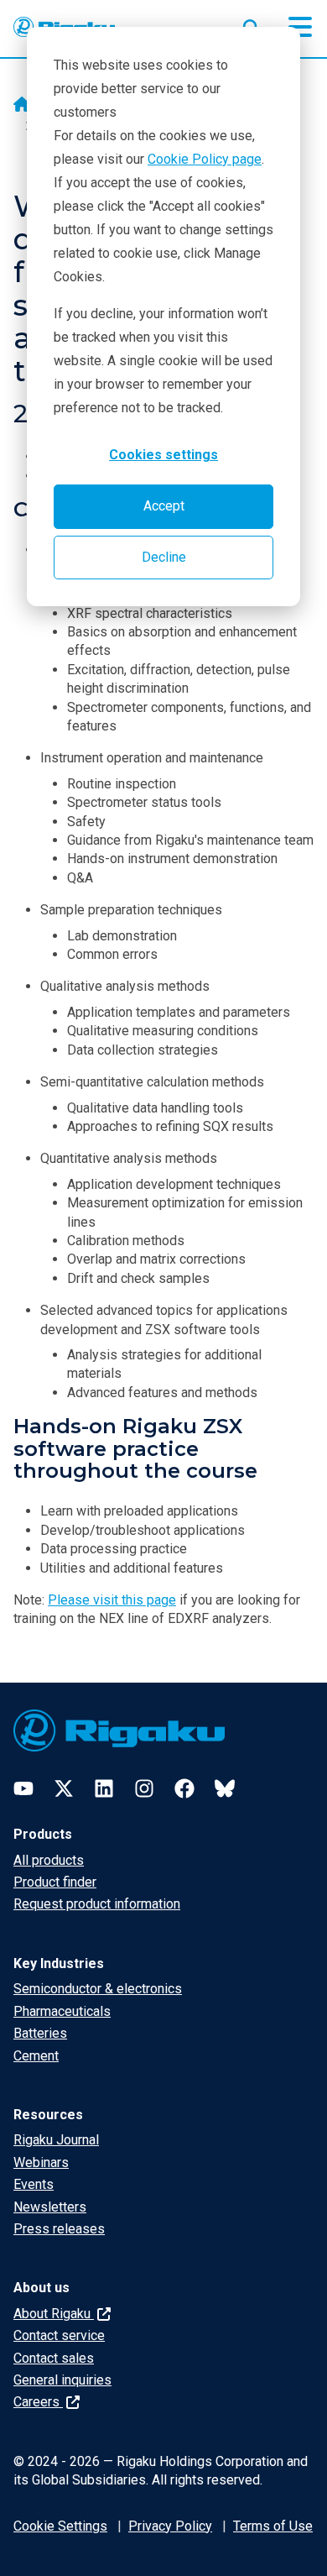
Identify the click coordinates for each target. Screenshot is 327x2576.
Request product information (97, 1904)
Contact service (59, 2335)
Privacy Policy (170, 2526)
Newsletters (50, 2207)
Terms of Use (273, 2526)
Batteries (40, 2033)
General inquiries (62, 2380)
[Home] (22, 106)
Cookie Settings (60, 2526)
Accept (164, 506)
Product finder (55, 1882)
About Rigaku (54, 2314)
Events (34, 2184)
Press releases (59, 2229)
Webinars (41, 2162)
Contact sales (54, 2358)
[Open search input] (252, 24)
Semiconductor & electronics (98, 1989)
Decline (164, 557)
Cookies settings (163, 455)
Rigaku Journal (56, 2140)
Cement (36, 2056)
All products (49, 1860)
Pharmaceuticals (62, 2011)
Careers (38, 2402)
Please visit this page (112, 1600)
